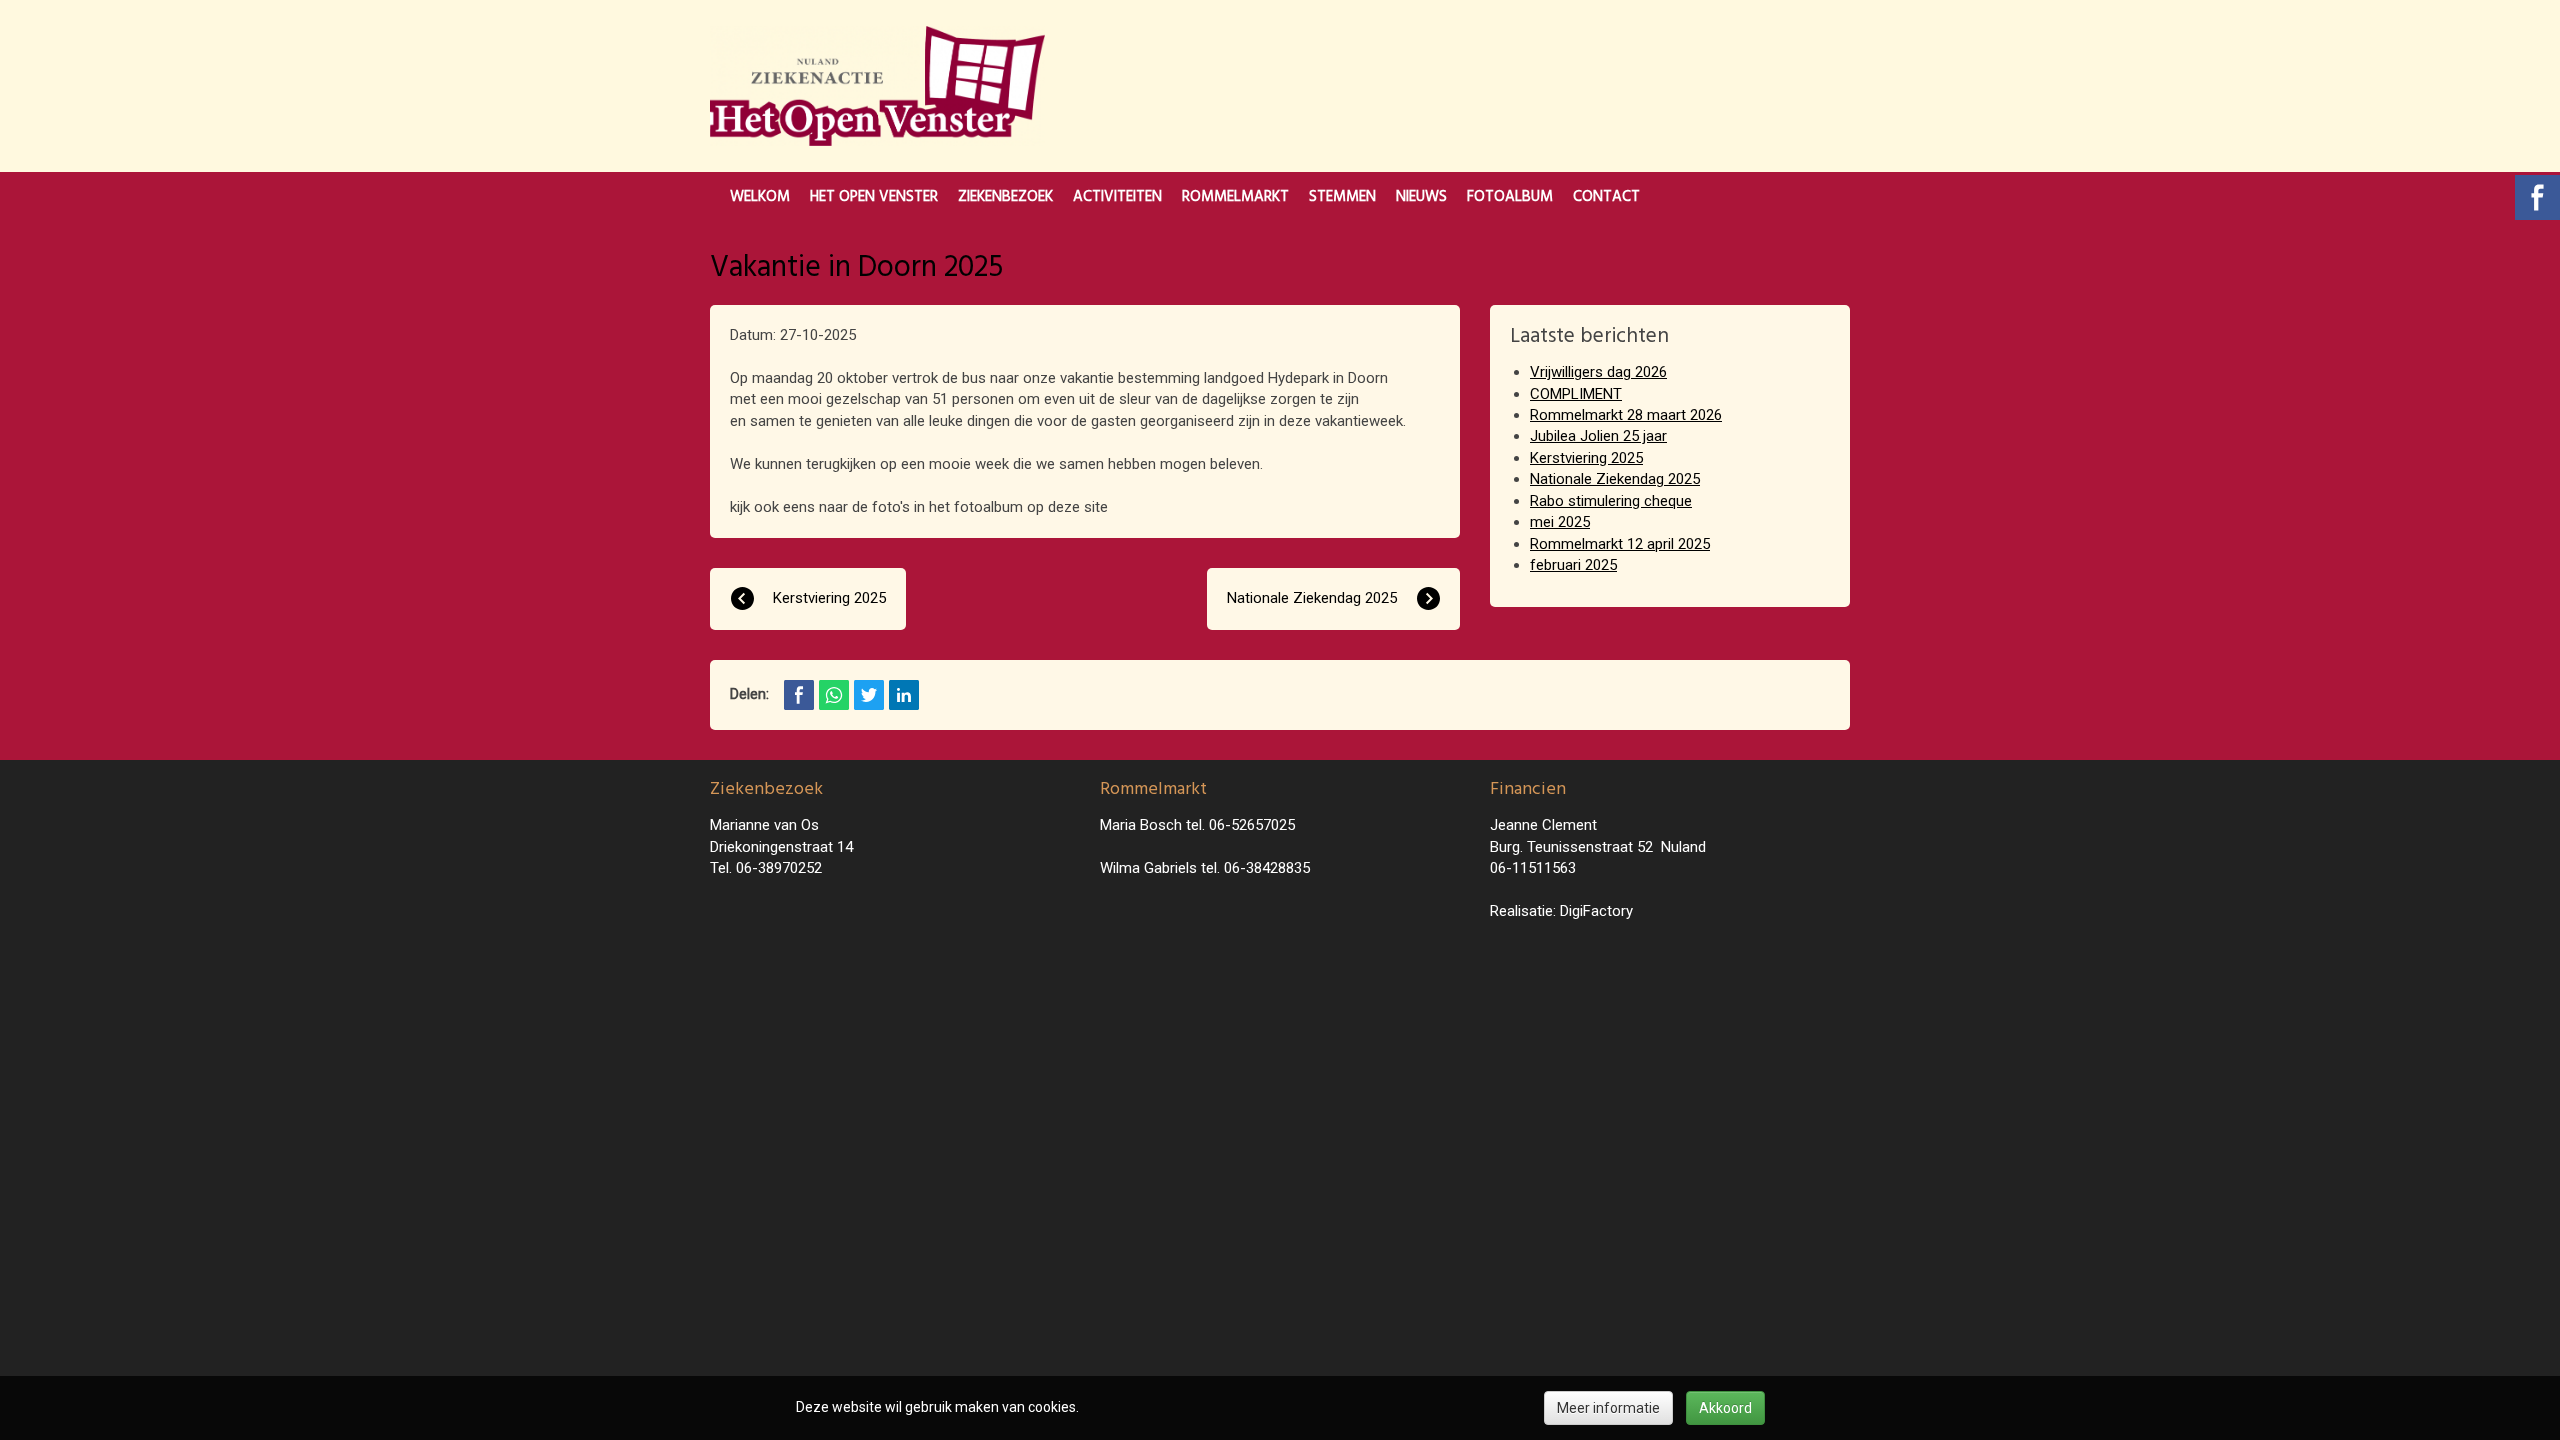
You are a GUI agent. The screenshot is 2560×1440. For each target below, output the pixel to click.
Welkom (760, 197)
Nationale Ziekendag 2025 (1615, 479)
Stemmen (1342, 197)
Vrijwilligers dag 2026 (1598, 372)
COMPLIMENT (1576, 394)
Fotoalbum (1510, 197)
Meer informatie (1608, 1408)
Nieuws (1421, 197)
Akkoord (1725, 1408)
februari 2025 (1573, 565)
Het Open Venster (874, 197)
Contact (1606, 197)
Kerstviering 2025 (1586, 458)
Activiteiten (1117, 197)
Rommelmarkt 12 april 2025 (1620, 544)
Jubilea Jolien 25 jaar (1598, 436)
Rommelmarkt (1235, 197)
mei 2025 (1560, 522)
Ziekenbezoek (1005, 197)
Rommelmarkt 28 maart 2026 (1626, 415)
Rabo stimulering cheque (1611, 501)
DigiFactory (1596, 911)
